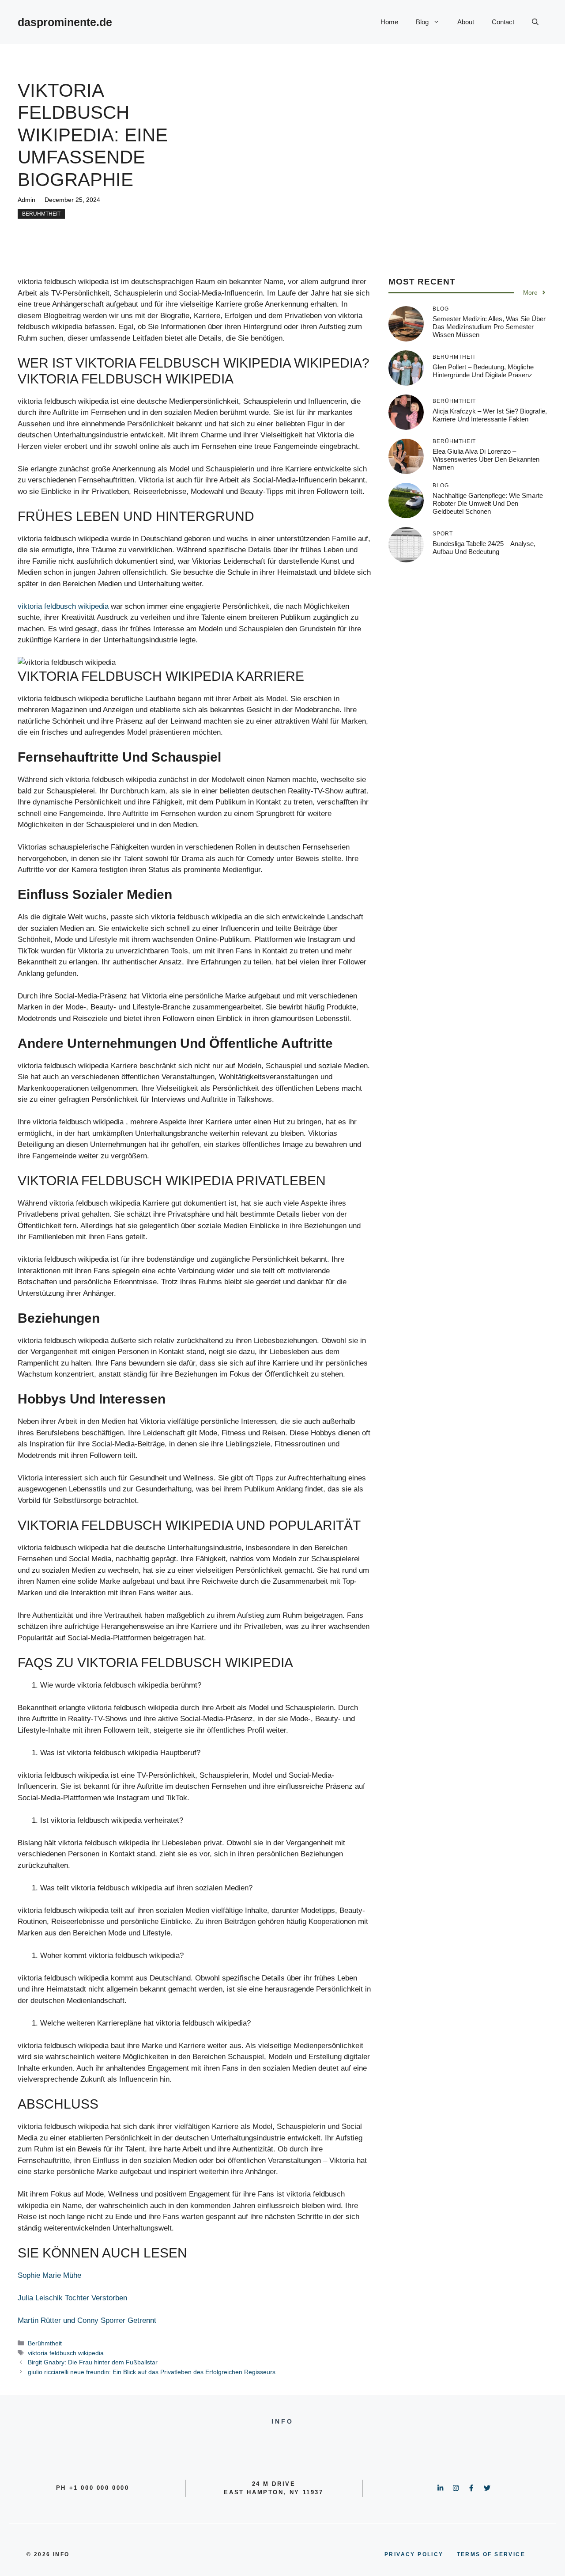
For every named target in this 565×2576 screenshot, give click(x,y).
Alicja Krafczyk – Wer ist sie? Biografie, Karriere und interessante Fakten (490, 415)
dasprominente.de (65, 22)
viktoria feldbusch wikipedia (63, 606)
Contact (503, 22)
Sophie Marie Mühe (49, 2275)
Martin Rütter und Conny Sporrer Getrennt (87, 2320)
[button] (535, 22)
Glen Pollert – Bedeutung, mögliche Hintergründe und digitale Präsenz (483, 371)
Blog (422, 22)
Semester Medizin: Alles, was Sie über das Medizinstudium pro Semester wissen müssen (489, 327)
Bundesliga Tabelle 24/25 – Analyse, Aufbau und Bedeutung (484, 548)
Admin (26, 200)
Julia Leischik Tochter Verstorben (72, 2298)
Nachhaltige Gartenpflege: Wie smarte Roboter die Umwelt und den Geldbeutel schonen (488, 503)
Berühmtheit (41, 214)
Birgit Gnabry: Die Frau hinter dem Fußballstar (93, 2362)
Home (389, 22)
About (466, 22)
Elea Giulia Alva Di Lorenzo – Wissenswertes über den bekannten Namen (486, 459)
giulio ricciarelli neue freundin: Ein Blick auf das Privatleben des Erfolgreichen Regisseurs (152, 2372)
